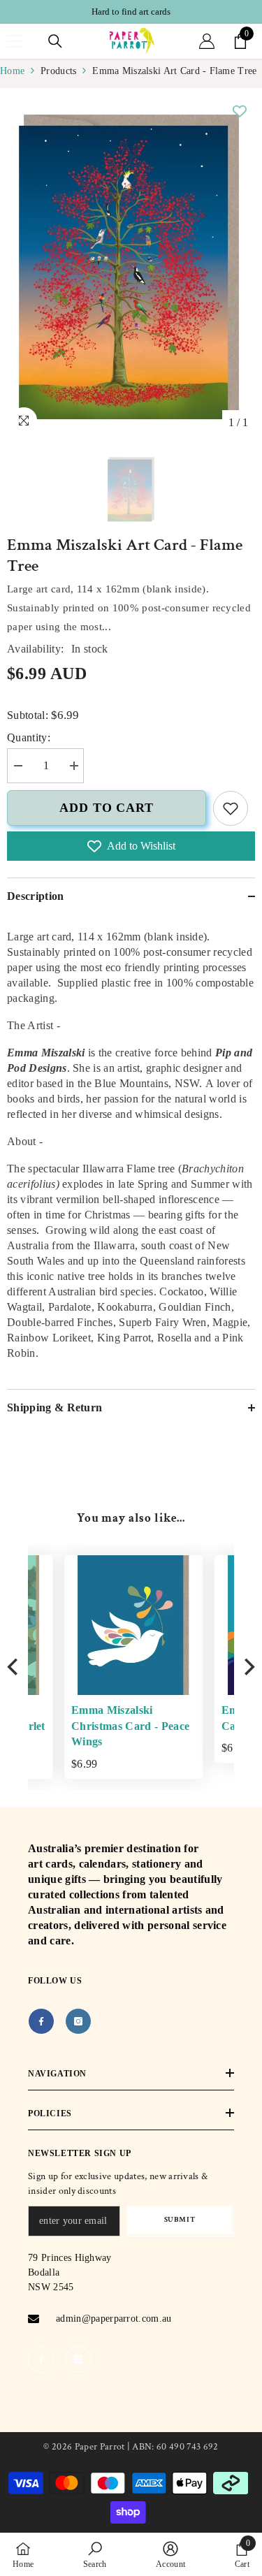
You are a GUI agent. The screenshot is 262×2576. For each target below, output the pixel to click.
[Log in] (207, 41)
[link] (231, 808)
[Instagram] (78, 2021)
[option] (131, 12)
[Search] (55, 41)
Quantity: (29, 737)
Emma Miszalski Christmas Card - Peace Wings (95, 1726)
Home (12, 71)
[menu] (15, 41)
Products (58, 71)
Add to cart (107, 808)
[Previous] (14, 1667)
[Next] (248, 1667)
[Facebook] (41, 2021)
